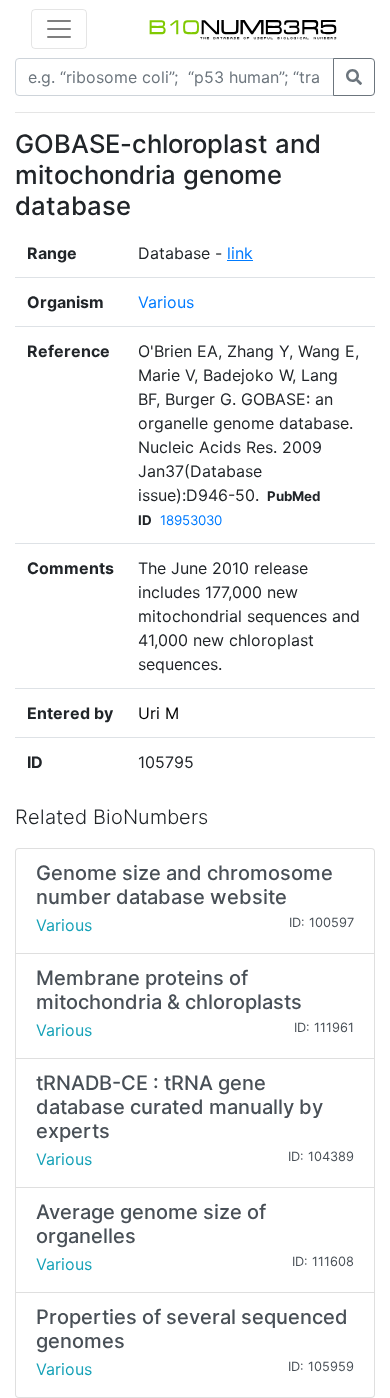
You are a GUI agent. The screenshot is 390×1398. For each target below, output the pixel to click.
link (240, 253)
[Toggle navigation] (59, 29)
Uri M (158, 713)
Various (166, 302)
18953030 (191, 520)
